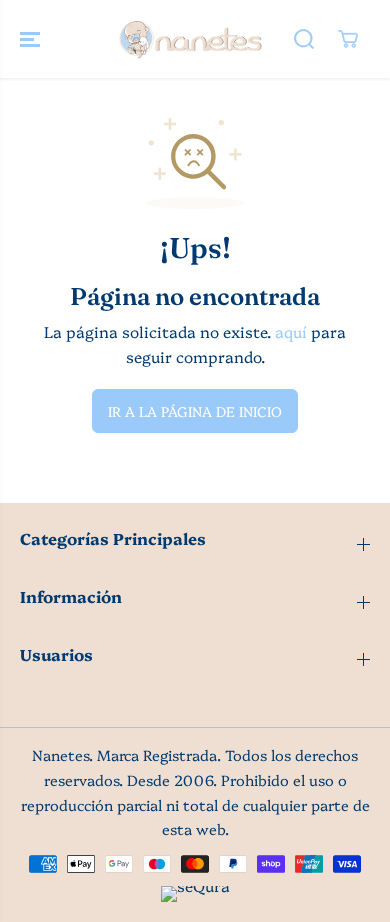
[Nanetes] (190, 39)
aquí (291, 331)
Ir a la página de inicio (195, 411)
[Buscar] (304, 39)
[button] (32, 39)
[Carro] (348, 39)
